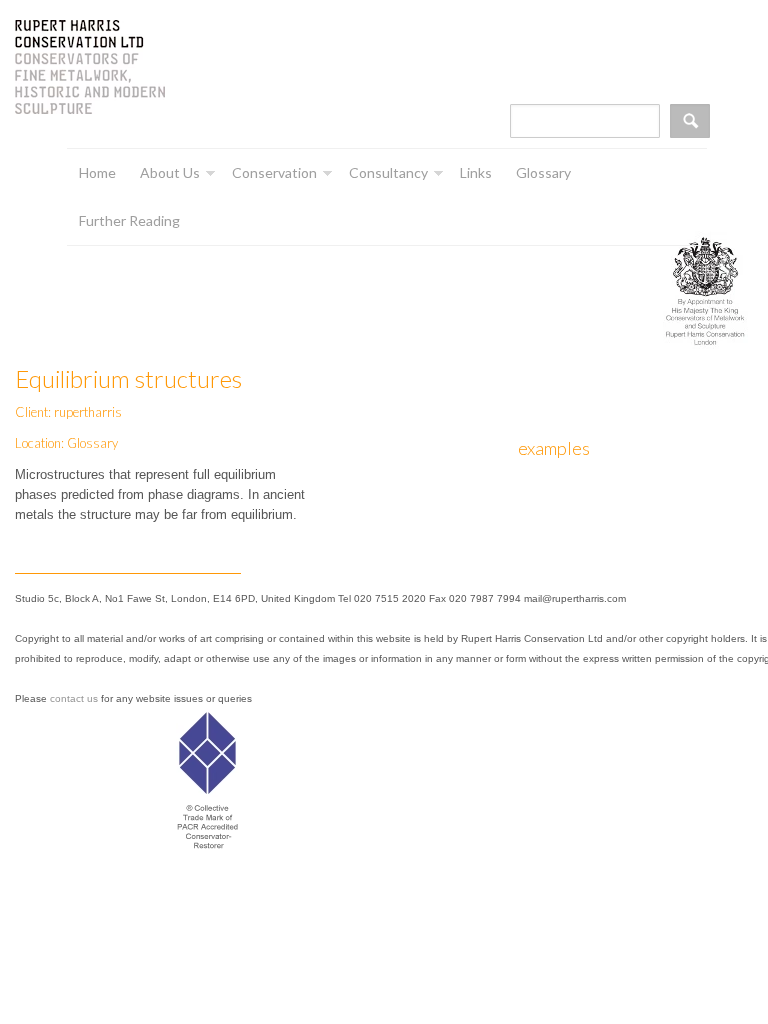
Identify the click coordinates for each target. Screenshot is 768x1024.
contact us (74, 698)
